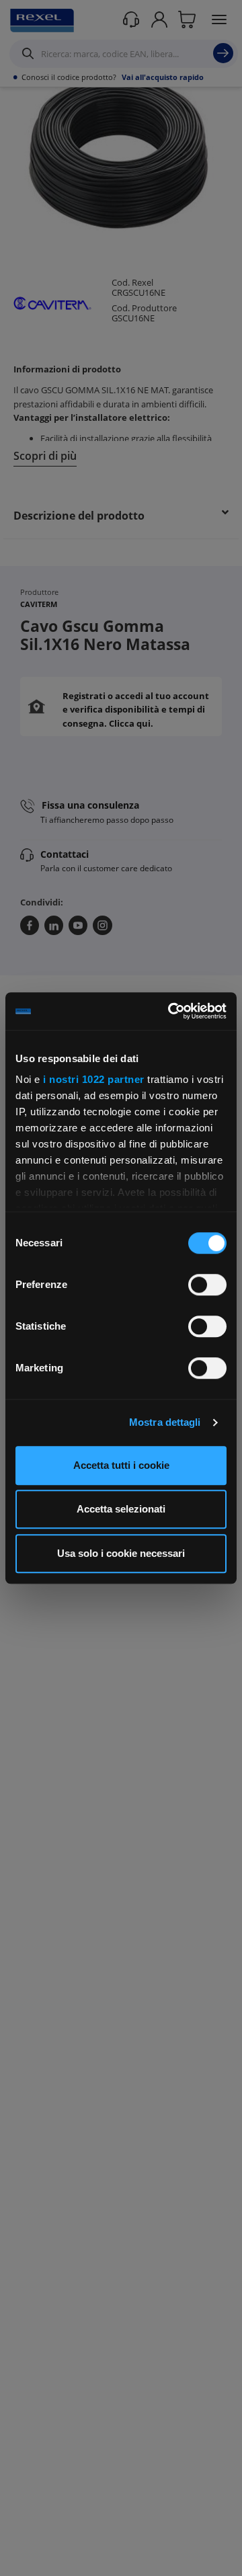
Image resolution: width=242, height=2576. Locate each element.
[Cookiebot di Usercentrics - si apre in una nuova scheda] (171, 1011)
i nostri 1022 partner (94, 1079)
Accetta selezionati (121, 1509)
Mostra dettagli (165, 1422)
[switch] (207, 1285)
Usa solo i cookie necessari (121, 1553)
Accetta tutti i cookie (121, 1465)
